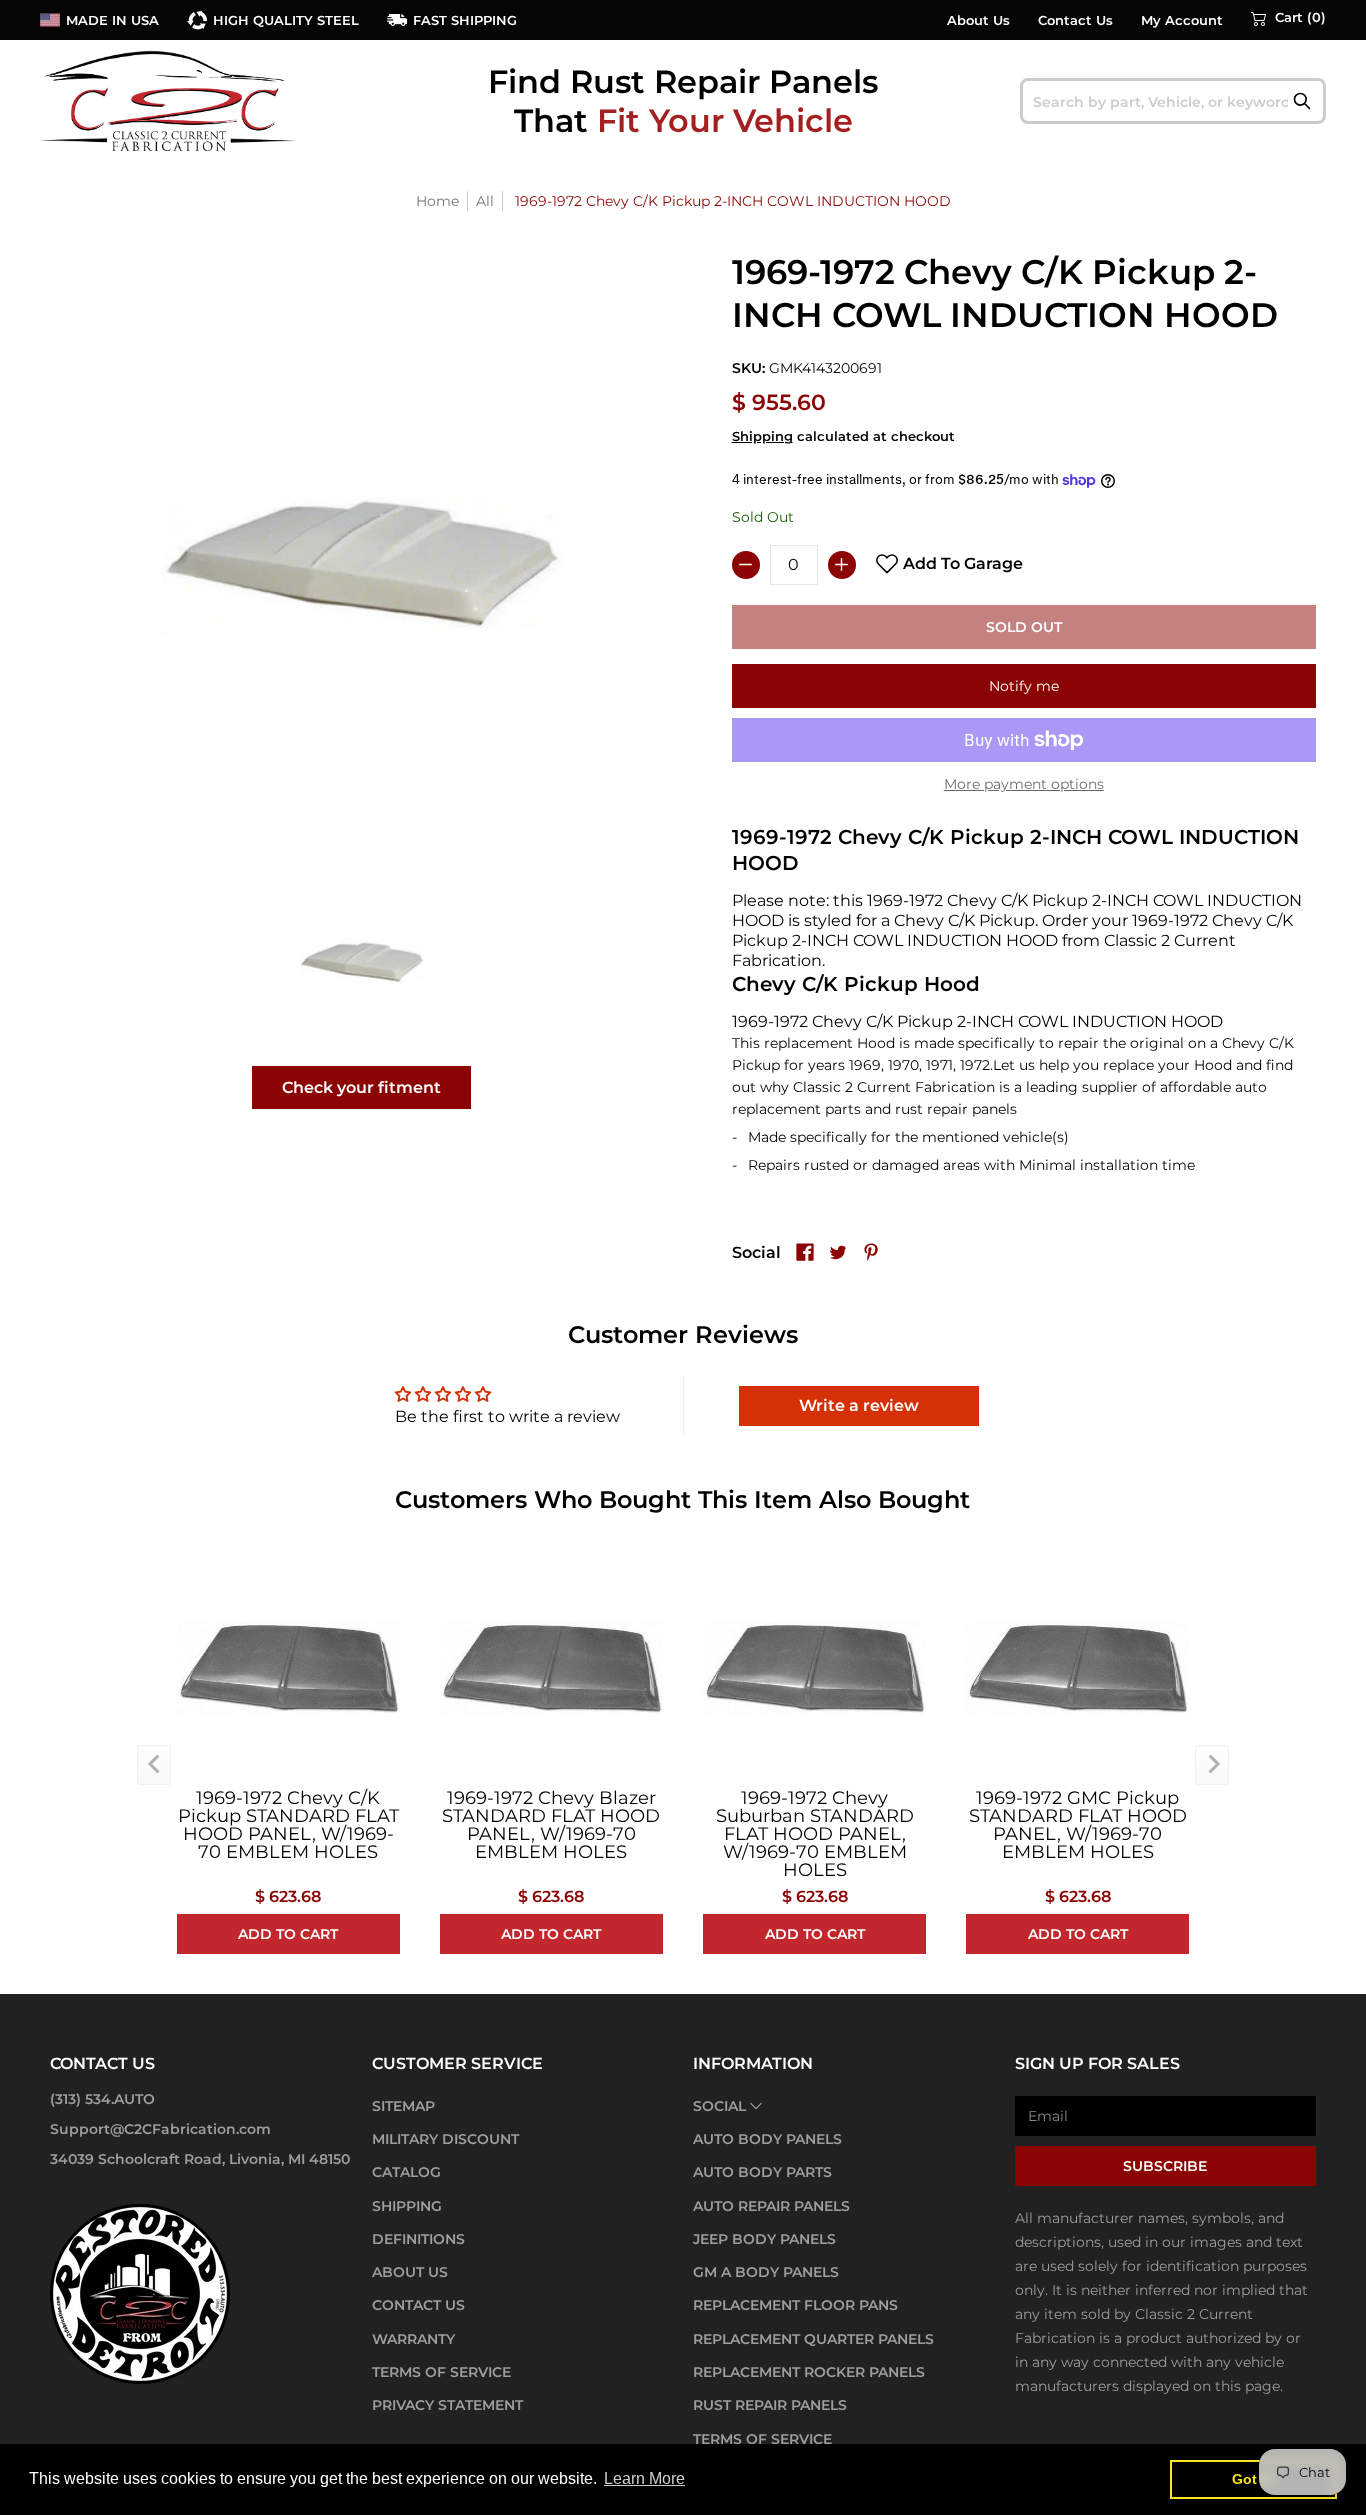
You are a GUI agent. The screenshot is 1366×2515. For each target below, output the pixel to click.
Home (437, 201)
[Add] (842, 565)
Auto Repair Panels (771, 2206)
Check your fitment (361, 1087)
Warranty (413, 2339)
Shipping (762, 436)
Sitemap (403, 2106)
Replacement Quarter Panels (813, 2339)
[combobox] (1173, 101)
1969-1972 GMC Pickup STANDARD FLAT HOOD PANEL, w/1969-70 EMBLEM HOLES (1078, 1825)
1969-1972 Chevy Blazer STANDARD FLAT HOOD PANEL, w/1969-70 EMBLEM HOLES (551, 1825)
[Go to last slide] (154, 1765)
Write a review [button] (859, 1405)
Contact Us (1075, 20)
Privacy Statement (447, 2405)
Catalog (406, 2172)
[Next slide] (1212, 1765)
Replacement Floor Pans (795, 2305)
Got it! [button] (1253, 2479)
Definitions (418, 2239)
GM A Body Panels (766, 2272)
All (485, 201)
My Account (1182, 20)
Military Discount (445, 2139)
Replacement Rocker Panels (809, 2372)
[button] (1288, 18)
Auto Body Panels (767, 2139)
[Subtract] (746, 565)
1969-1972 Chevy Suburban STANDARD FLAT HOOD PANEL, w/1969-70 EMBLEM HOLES (815, 1834)
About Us (978, 20)
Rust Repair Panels (770, 2405)
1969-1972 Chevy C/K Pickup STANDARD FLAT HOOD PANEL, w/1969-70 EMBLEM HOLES (288, 1825)
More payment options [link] (1024, 784)
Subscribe (1165, 2166)
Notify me (1024, 686)
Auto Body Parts (762, 2172)
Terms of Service (441, 2372)
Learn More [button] (644, 2478)
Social (719, 2106)
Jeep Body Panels (764, 2239)
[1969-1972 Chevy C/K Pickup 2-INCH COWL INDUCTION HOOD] (362, 962)
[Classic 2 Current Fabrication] (170, 100)
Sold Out (1024, 627)
